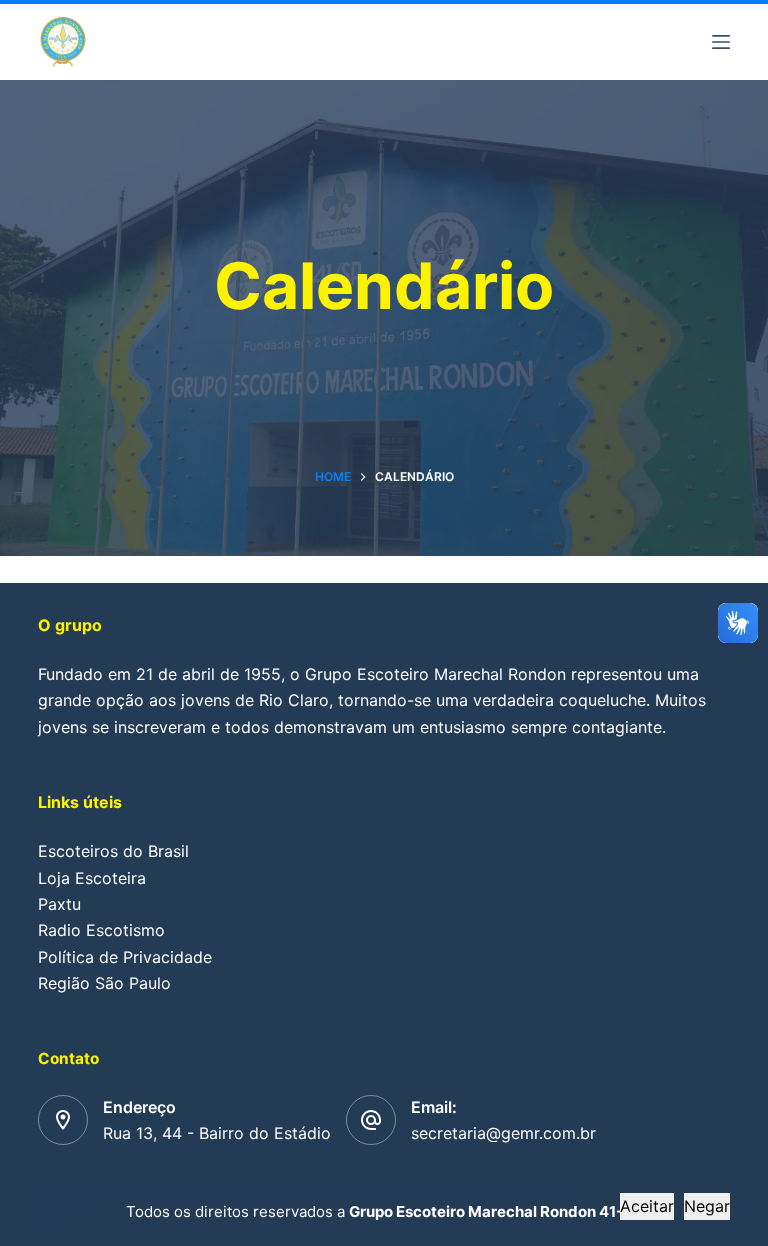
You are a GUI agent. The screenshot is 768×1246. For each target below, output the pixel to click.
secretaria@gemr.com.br (503, 1133)
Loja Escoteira (92, 878)
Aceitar (647, 1206)
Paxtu (59, 904)
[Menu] (721, 42)
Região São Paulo (104, 983)
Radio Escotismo (101, 930)
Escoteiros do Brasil (113, 851)
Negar (707, 1206)
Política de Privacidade (125, 957)
